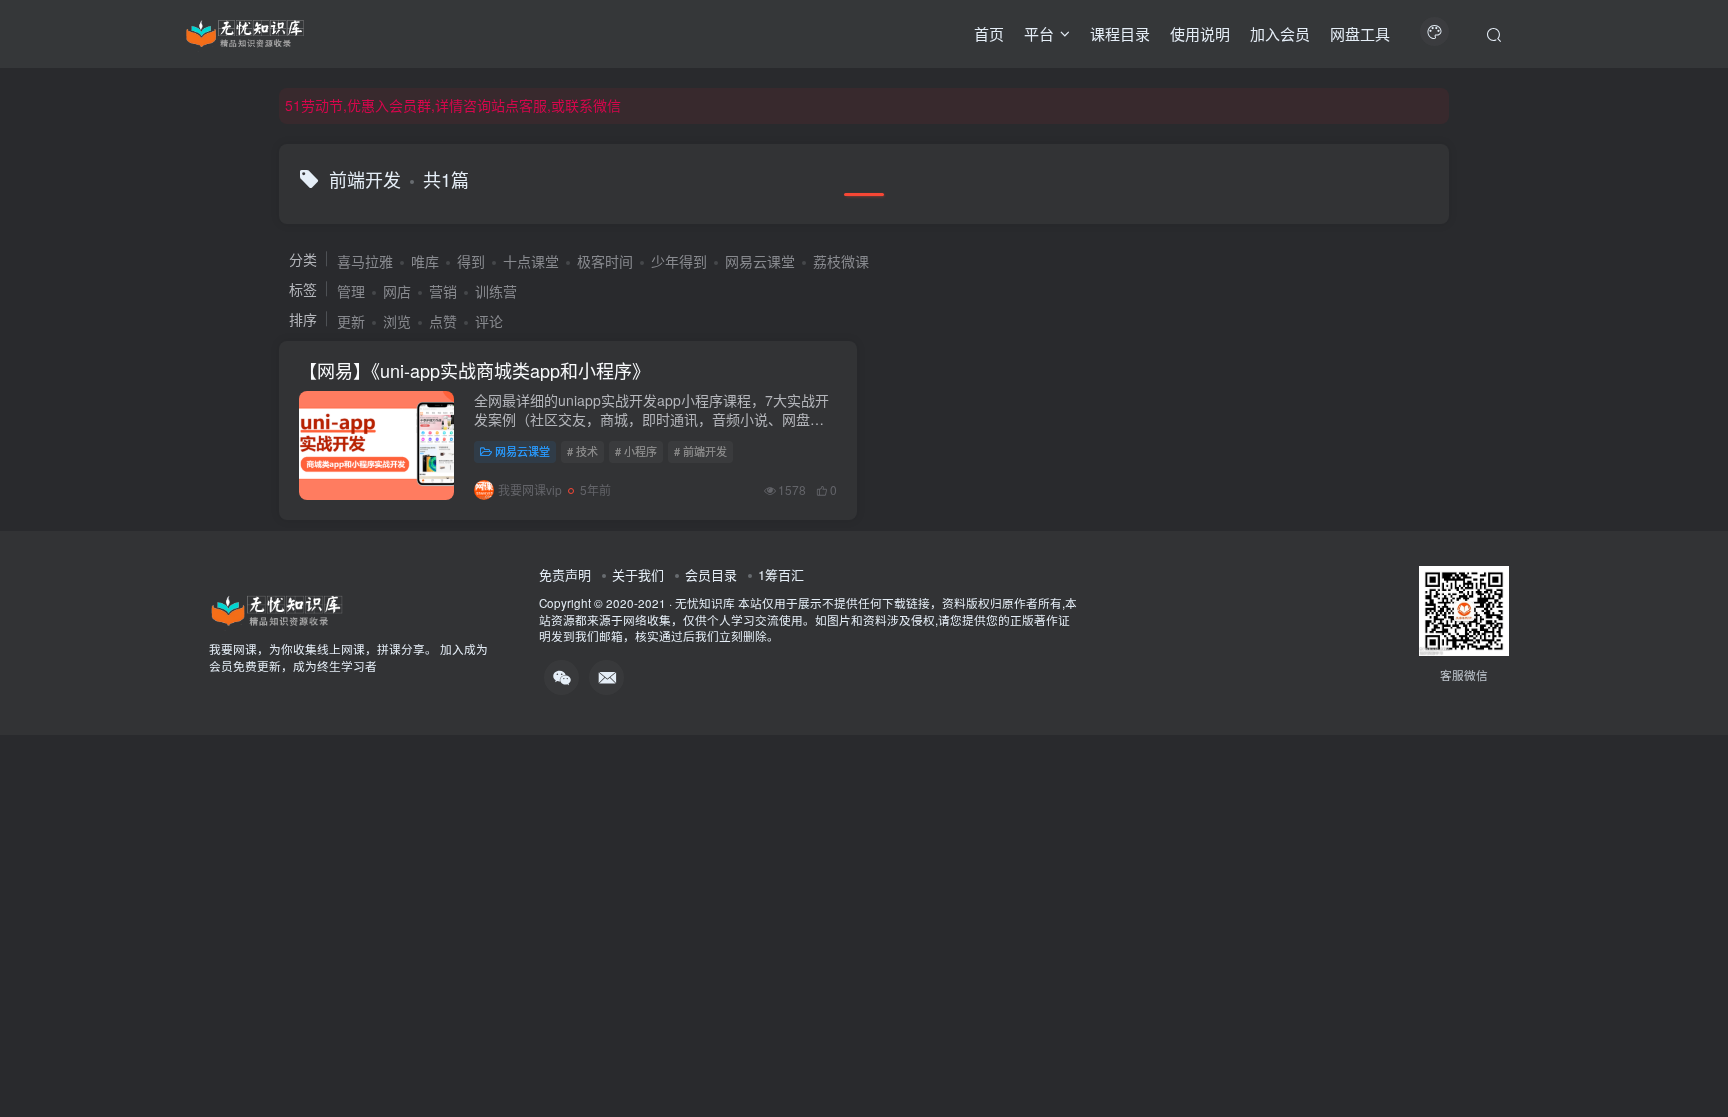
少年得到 (679, 261)
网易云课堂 (760, 261)
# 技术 (582, 451)
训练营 (496, 291)
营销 (443, 291)
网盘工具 (1360, 33)
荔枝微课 (841, 261)
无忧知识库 (705, 603)
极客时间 (605, 261)
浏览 (397, 321)
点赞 (443, 321)
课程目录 (1120, 33)
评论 (489, 321)
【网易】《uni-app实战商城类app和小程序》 (474, 370)
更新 (351, 321)
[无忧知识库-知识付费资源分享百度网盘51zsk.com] (245, 31)
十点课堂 (531, 261)
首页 (989, 33)
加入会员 (1280, 33)
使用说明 (1200, 33)
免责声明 (565, 574)
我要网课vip (530, 489)
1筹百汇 (781, 574)
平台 (1039, 33)
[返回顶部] (1688, 1057)
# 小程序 (636, 451)
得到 (471, 261)
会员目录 (711, 574)
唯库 (425, 261)
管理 (351, 291)
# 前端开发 (700, 451)
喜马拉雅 (365, 261)
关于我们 (638, 574)
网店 (397, 291)
